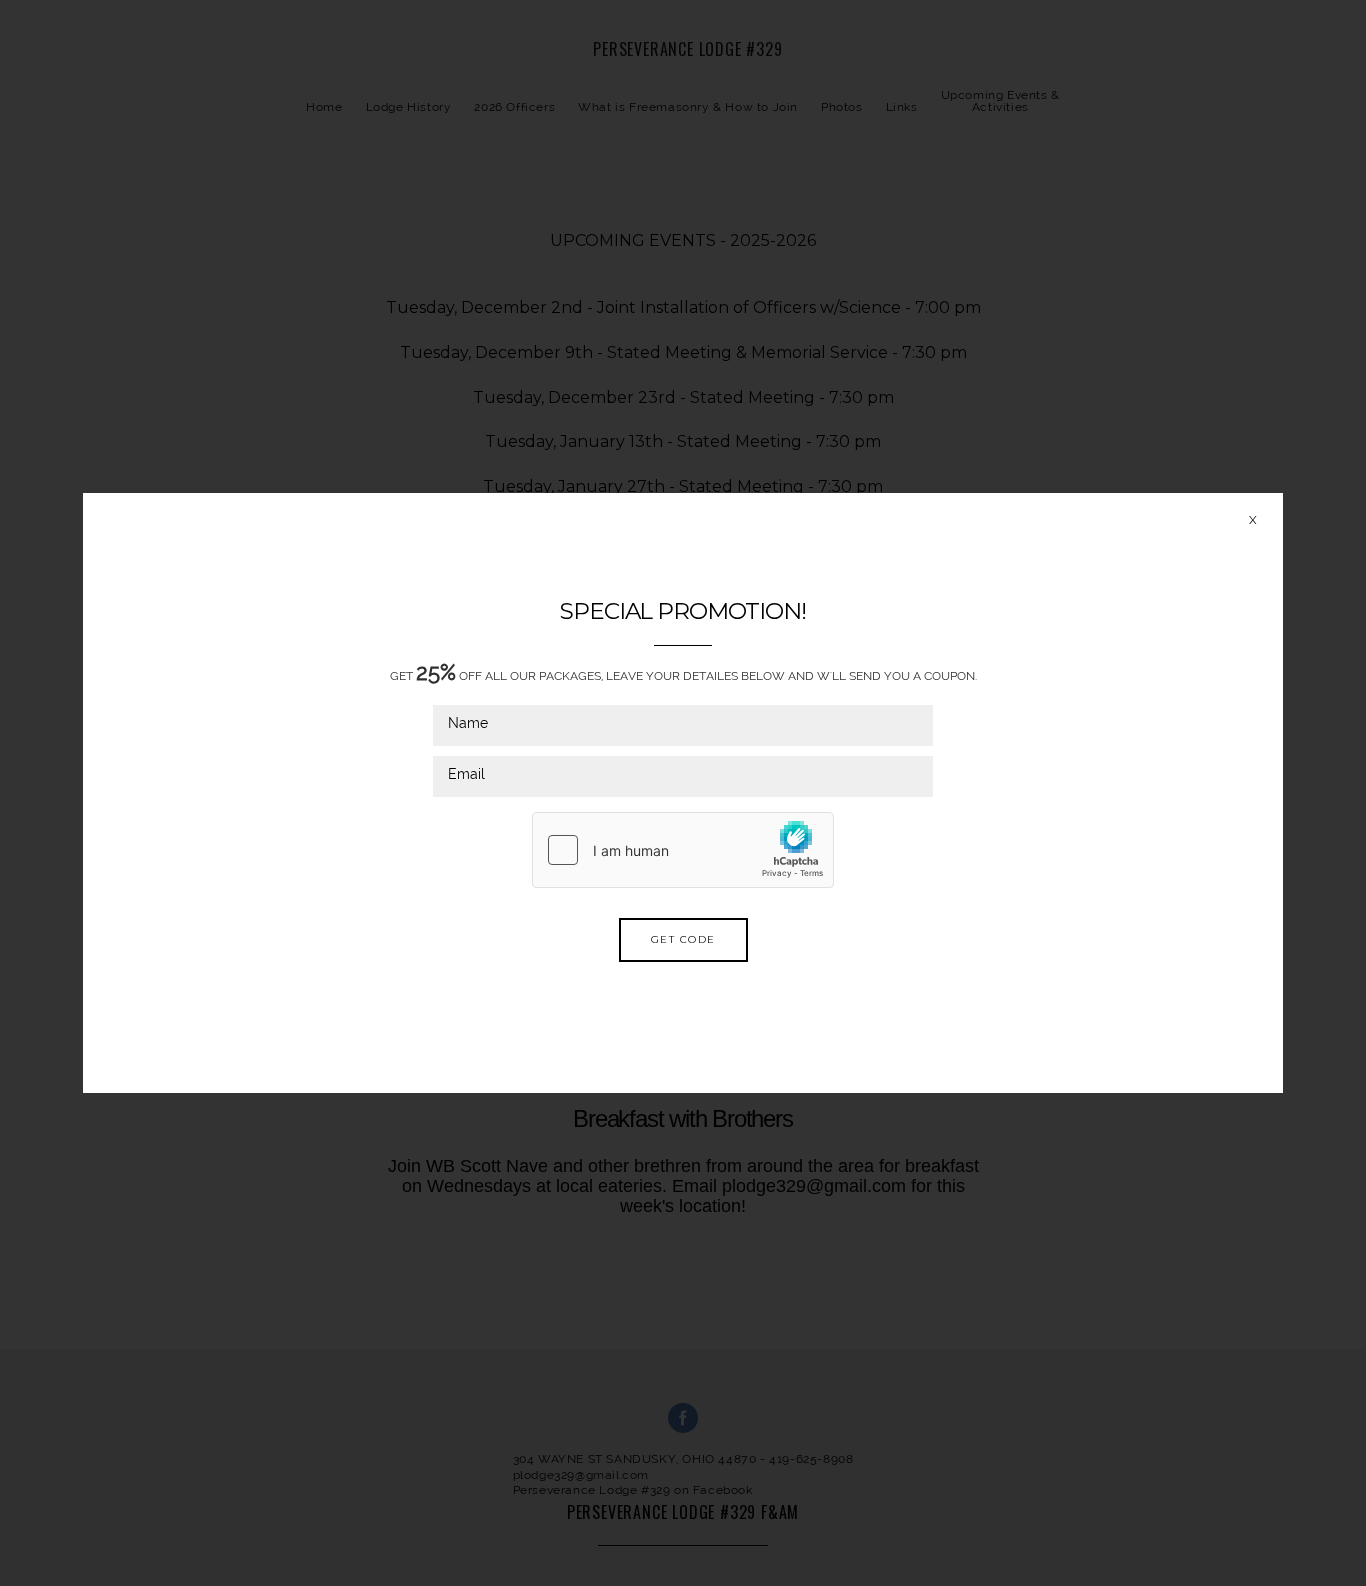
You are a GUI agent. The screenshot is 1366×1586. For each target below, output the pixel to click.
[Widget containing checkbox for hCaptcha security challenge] (683, 850)
